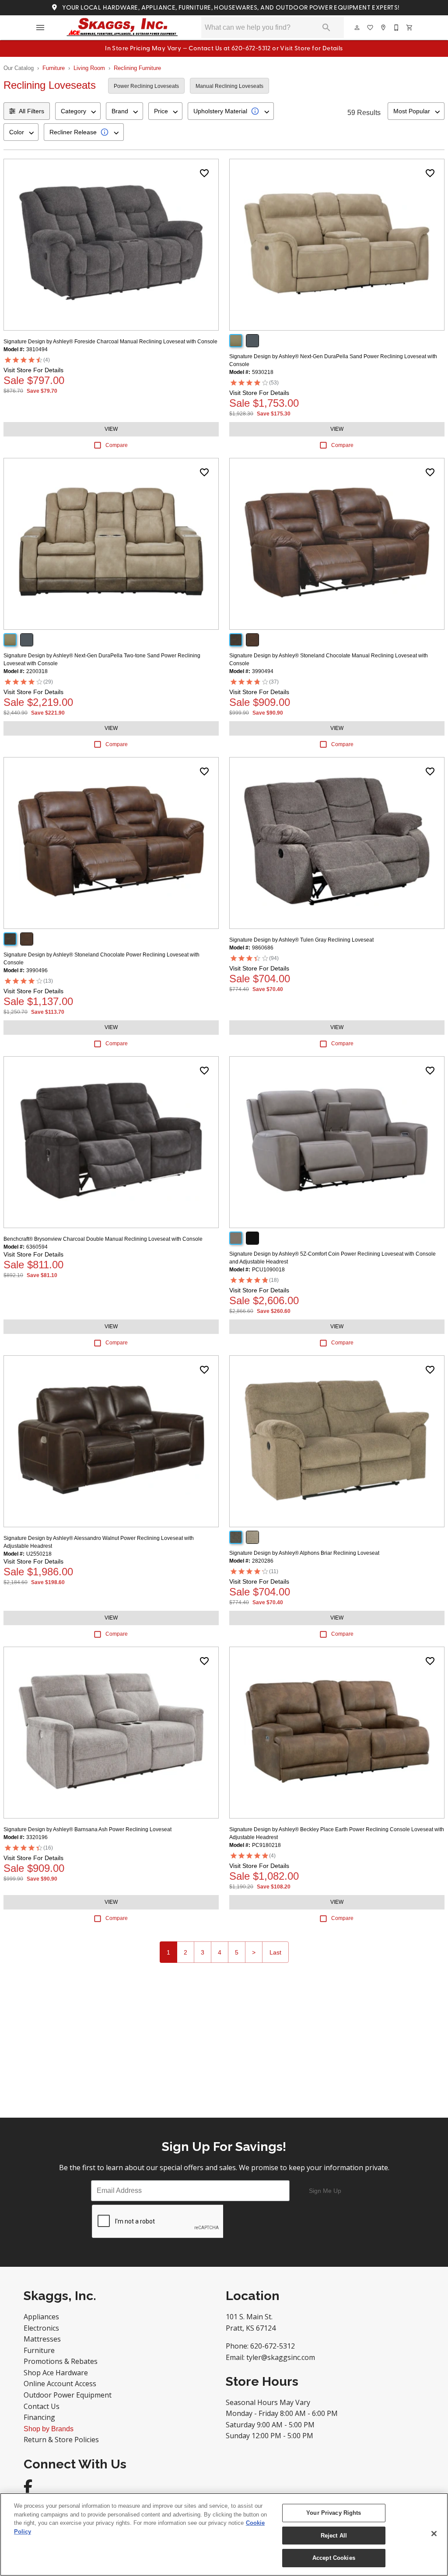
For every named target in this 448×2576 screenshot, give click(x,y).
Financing (39, 2417)
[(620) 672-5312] (397, 28)
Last (275, 1952)
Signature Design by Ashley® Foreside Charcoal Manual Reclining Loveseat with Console (110, 342)
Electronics (41, 2328)
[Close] (434, 2534)
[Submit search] (326, 28)
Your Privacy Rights (334, 2513)
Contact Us (42, 2406)
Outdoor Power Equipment (68, 2395)
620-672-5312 (273, 2346)
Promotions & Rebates (61, 2361)
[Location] (384, 28)
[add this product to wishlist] (204, 173)
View (111, 429)
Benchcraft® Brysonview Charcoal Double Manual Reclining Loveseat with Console (103, 1239)
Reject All (334, 2536)
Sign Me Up (325, 2191)
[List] (371, 28)
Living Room (89, 68)
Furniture (54, 68)
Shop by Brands (49, 2429)
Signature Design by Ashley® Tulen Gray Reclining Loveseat (301, 940)
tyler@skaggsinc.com (281, 2357)
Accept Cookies (334, 2558)
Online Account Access (60, 2384)
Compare (117, 445)
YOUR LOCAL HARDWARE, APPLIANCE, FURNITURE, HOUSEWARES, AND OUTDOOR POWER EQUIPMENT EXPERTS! (230, 8)
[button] (40, 28)
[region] (224, 2534)
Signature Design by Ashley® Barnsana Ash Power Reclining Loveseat (87, 1829)
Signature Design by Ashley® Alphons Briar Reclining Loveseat (304, 1553)
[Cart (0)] (410, 28)
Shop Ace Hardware (56, 2373)
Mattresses (42, 2339)
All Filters (31, 111)
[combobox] (78, 111)
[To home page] (122, 28)
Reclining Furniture (137, 68)
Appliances (41, 2317)
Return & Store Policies (61, 2440)
